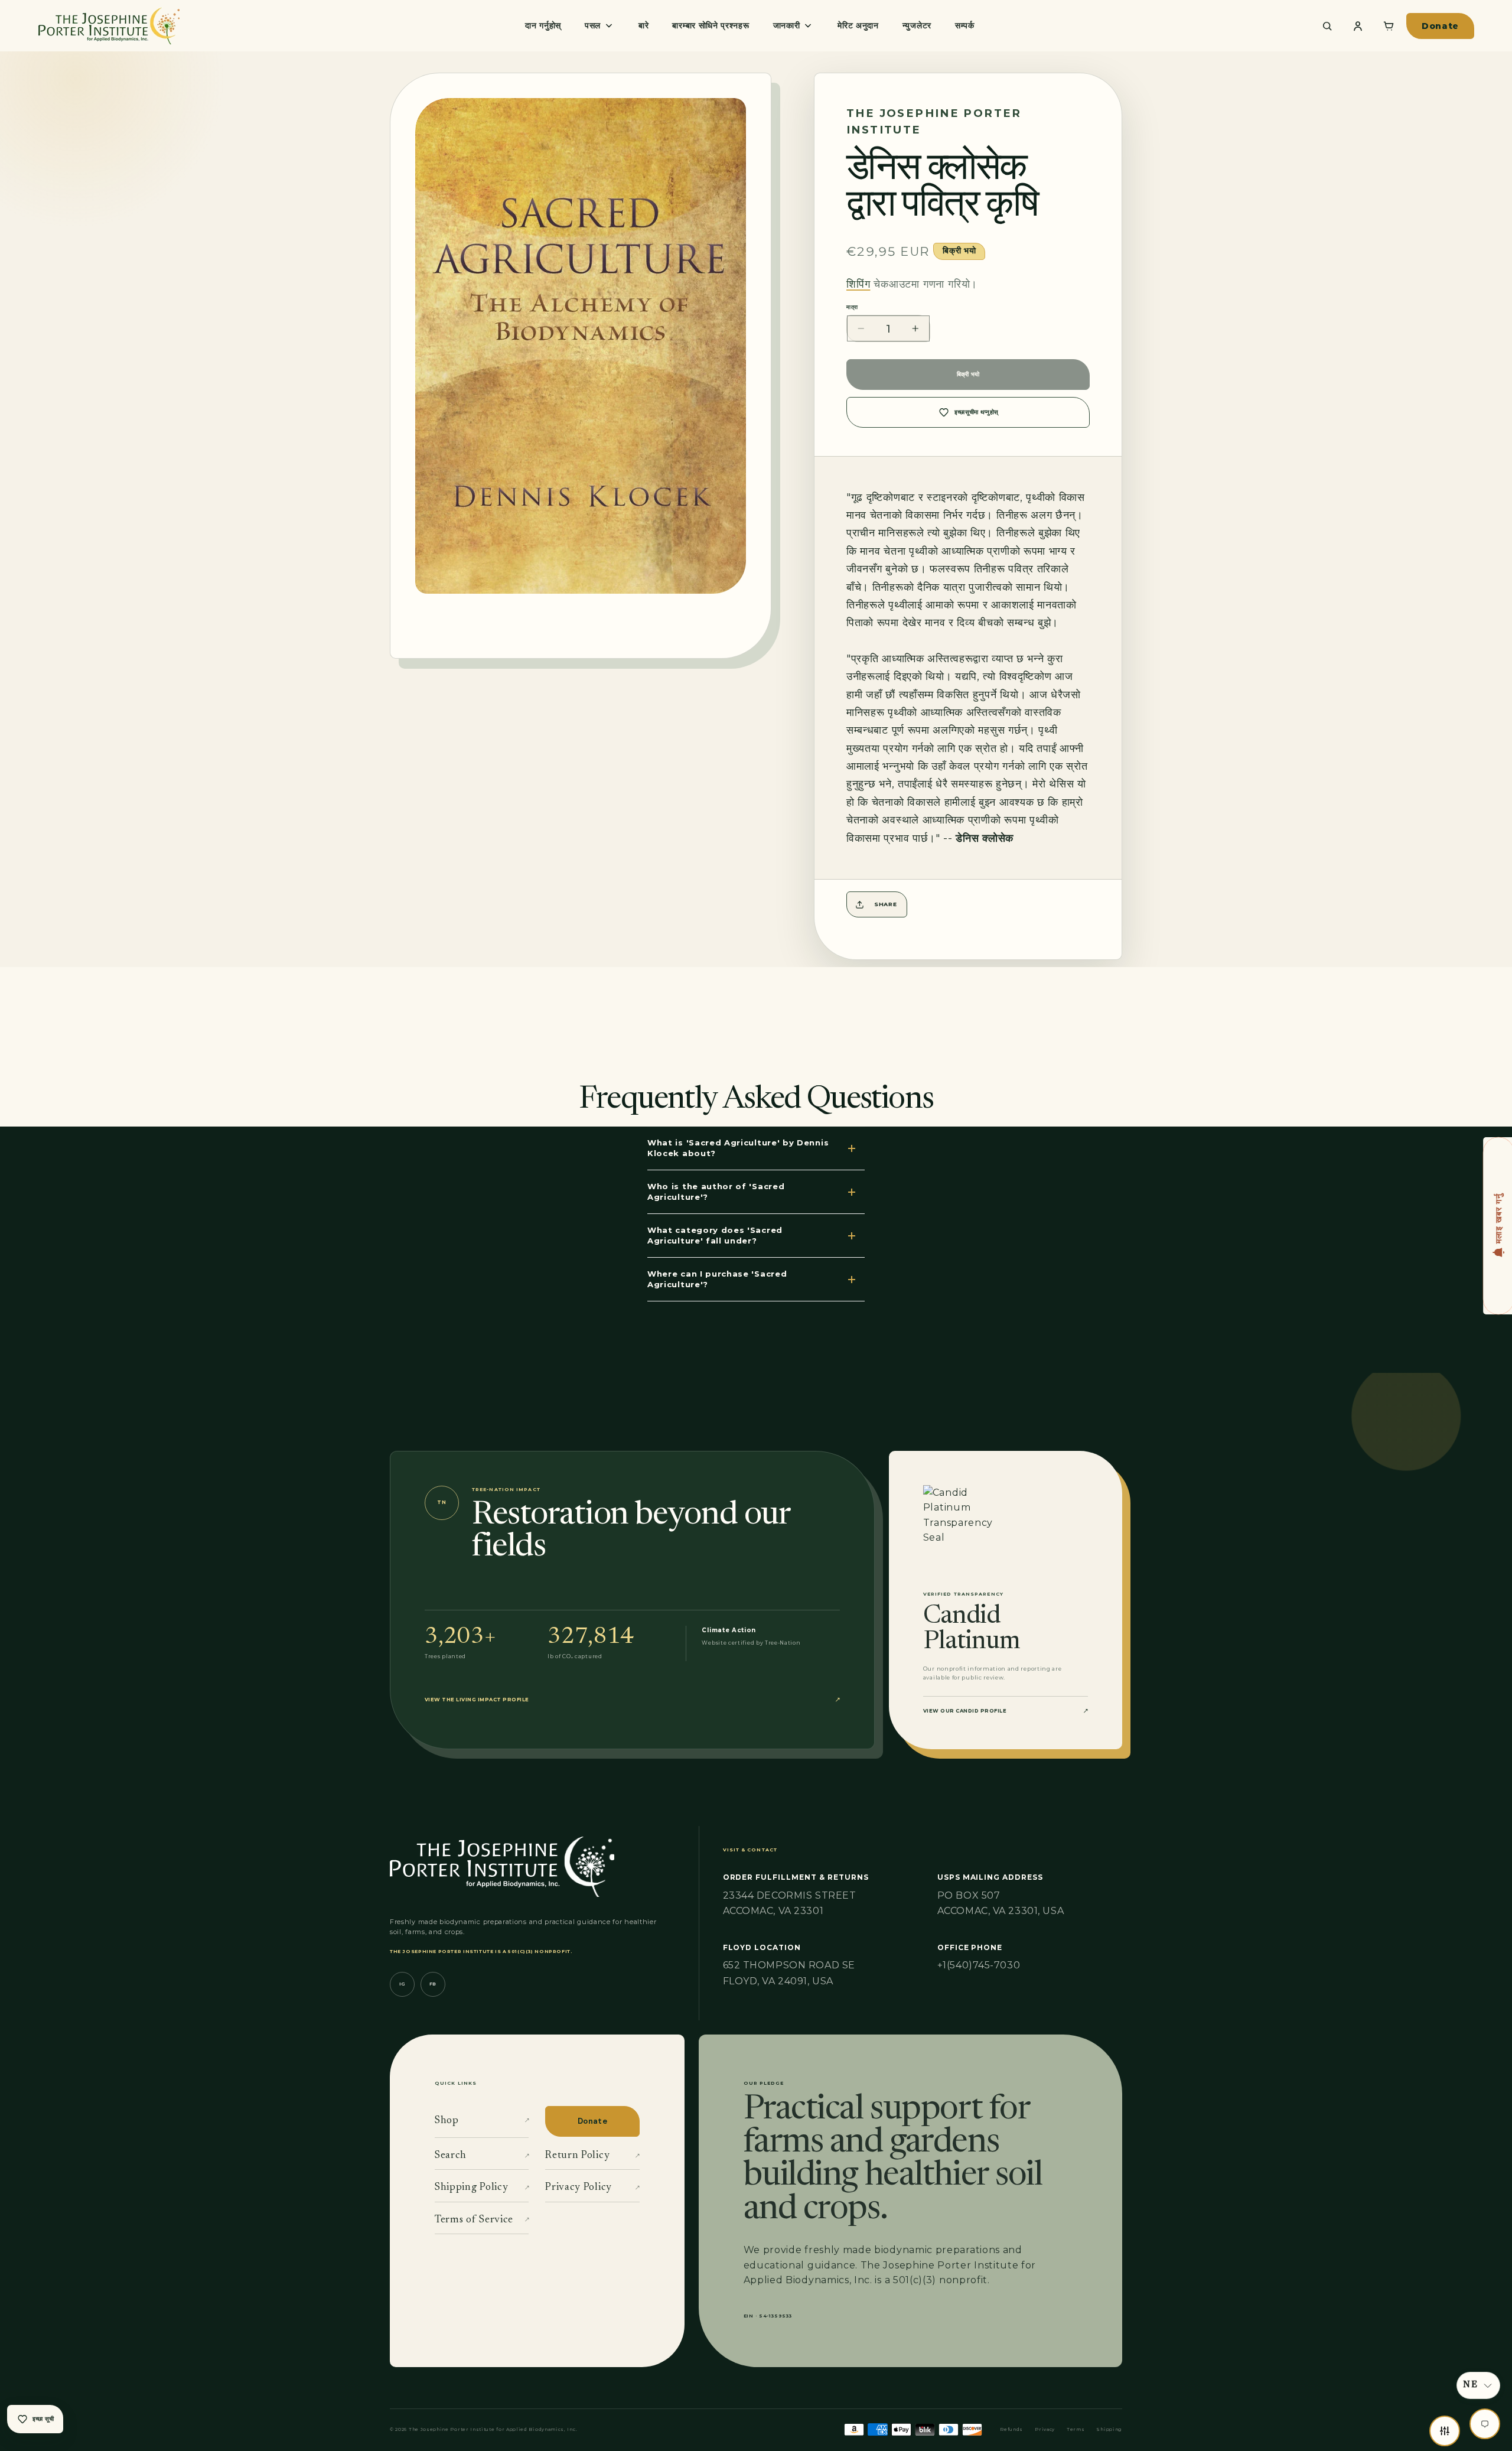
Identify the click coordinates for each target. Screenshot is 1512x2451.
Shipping (1109, 2429)
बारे (643, 25)
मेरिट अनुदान (858, 25)
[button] (1478, 2385)
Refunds (1011, 2429)
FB (433, 1984)
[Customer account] (1358, 26)
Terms (1076, 2429)
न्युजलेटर (917, 25)
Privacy (1045, 2429)
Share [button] (885, 904)
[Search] (1327, 26)
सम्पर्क (965, 25)
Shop (482, 2121)
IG (402, 1984)
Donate (1440, 26)
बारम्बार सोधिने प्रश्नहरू (711, 25)
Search (482, 2156)
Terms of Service (482, 2220)
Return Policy (592, 2156)
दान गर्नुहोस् (543, 25)
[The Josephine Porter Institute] (109, 26)
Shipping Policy (482, 2188)
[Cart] (1389, 26)
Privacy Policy (592, 2188)
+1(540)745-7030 (979, 1965)
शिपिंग (858, 284)
